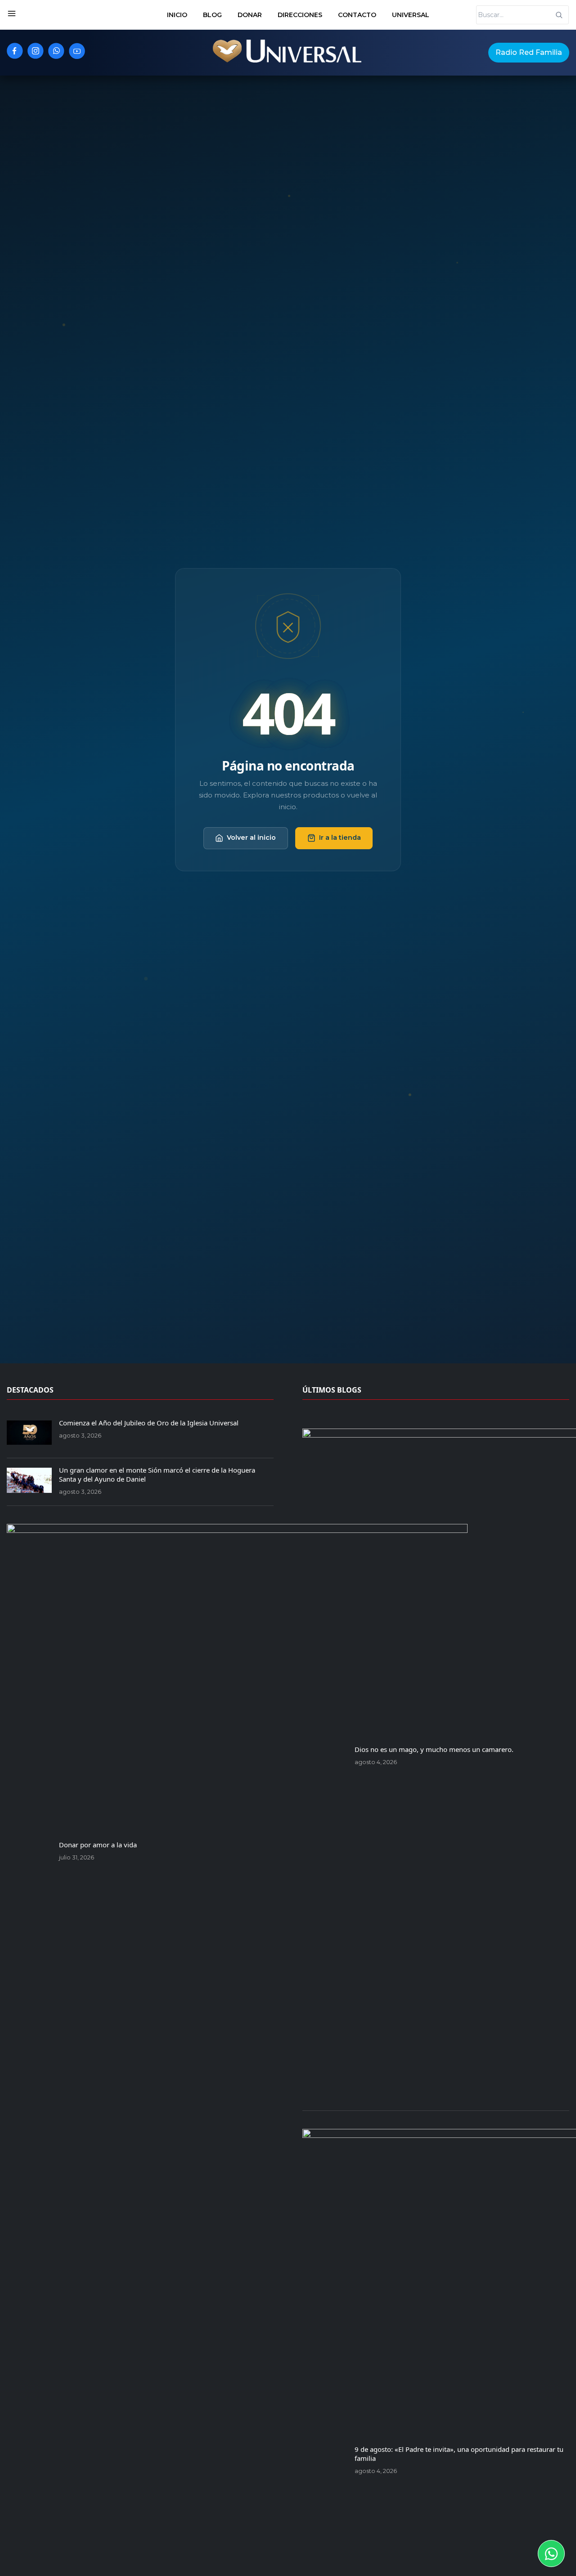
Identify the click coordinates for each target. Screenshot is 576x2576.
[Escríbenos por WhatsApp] (551, 2554)
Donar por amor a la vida (98, 1845)
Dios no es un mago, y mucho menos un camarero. (434, 1749)
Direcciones (300, 15)
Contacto (357, 15)
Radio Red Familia (529, 52)
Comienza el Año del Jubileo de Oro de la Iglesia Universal (149, 1423)
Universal (411, 15)
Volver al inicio (251, 838)
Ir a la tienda (340, 838)
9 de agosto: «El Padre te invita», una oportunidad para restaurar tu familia (459, 2454)
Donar (250, 15)
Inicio (177, 15)
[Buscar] (559, 15)
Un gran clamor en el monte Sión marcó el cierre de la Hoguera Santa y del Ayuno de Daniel (157, 1474)
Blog (212, 15)
